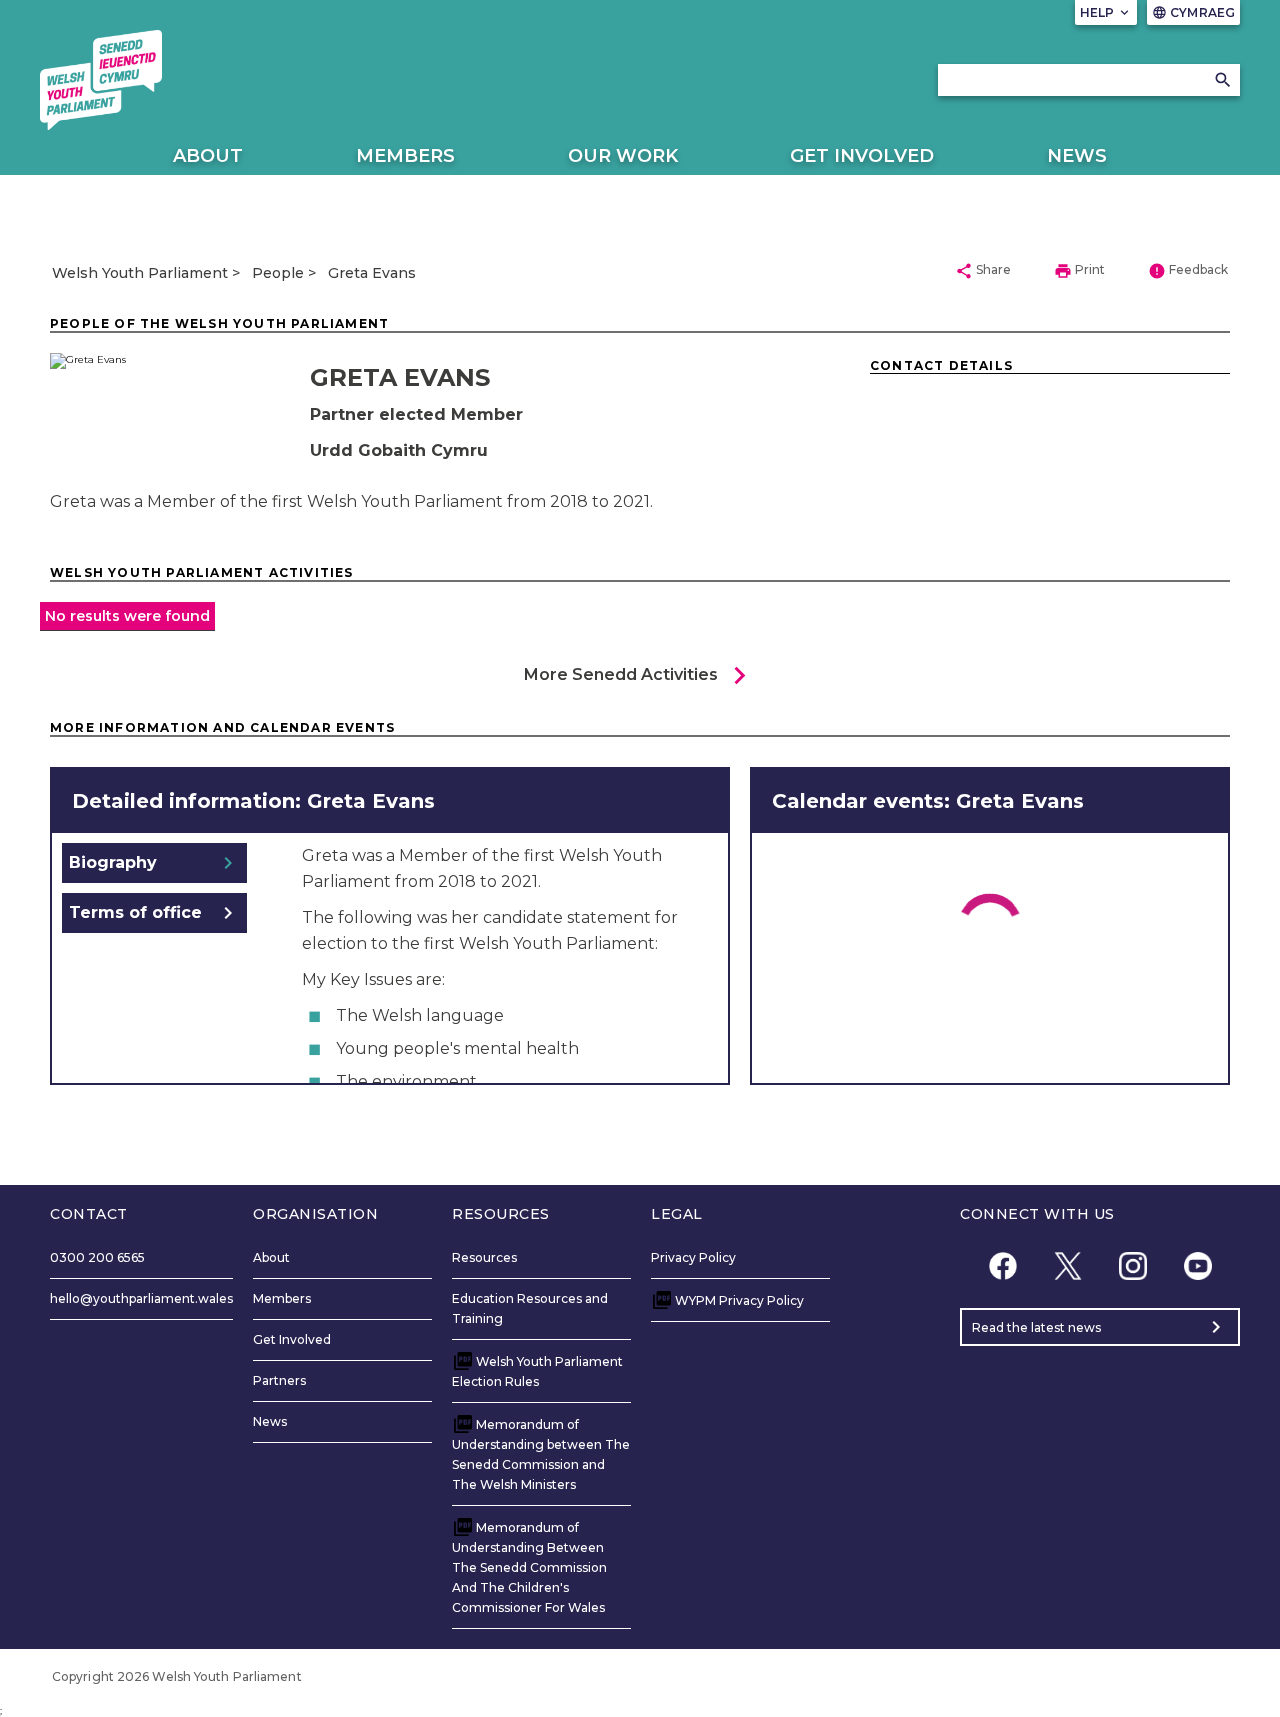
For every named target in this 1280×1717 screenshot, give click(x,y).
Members (405, 156)
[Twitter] (1067, 1265)
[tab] (154, 863)
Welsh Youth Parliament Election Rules (537, 1371)
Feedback (1188, 271)
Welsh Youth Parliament (140, 273)
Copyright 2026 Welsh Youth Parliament (177, 1676)
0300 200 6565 (97, 1257)
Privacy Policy (693, 1257)
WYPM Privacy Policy (739, 1300)
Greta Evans (372, 273)
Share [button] (983, 271)
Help (1106, 12)
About (208, 156)
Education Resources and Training (530, 1308)
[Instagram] (1132, 1265)
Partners (279, 1380)
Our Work (623, 156)
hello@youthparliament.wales (141, 1298)
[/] (101, 80)
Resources (484, 1257)
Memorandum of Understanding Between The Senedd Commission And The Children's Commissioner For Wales (529, 1567)
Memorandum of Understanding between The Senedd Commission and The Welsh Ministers (541, 1454)
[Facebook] (1002, 1265)
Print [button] (1079, 271)
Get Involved (862, 156)
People (278, 273)
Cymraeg (1193, 12)
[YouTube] (1197, 1265)
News (1077, 156)
